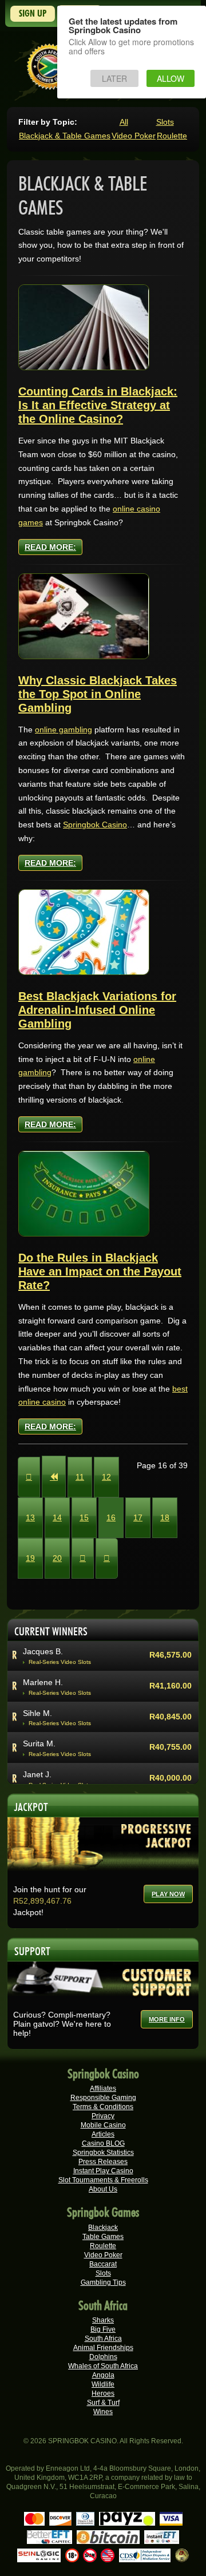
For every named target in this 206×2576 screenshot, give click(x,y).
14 (57, 1517)
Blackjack (103, 2228)
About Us (103, 2189)
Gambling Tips (103, 2282)
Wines (103, 2412)
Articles (103, 2134)
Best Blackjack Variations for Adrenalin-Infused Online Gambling (97, 1010)
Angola (103, 2375)
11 (80, 1477)
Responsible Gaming (103, 2098)
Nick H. (36, 1749)
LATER (114, 78)
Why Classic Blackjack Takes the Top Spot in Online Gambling (98, 694)
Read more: (50, 547)
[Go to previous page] (54, 1477)
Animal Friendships (103, 2348)
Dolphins (103, 2357)
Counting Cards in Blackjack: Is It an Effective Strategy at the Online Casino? (98, 405)
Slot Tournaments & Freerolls (103, 2180)
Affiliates (103, 2088)
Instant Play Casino (103, 2171)
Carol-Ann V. (46, 1656)
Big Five (103, 2329)
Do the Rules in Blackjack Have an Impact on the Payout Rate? (100, 1271)
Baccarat (103, 2264)
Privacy (103, 2116)
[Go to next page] (83, 1558)
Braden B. (41, 1718)
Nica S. (36, 1779)
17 (138, 1517)
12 (106, 1477)
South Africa (103, 2339)
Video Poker (134, 136)
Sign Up (33, 13)
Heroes (103, 2393)
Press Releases (103, 2162)
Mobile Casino (103, 2125)
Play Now (168, 1894)
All (124, 122)
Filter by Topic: (48, 122)
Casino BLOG (103, 2143)
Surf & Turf (103, 2403)
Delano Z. (41, 1687)
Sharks (103, 2320)
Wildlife (103, 2384)
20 (57, 1558)
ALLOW (171, 78)
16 (111, 1517)
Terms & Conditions (103, 2107)
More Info (167, 2019)
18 (165, 1517)
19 (30, 1558)
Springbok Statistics (103, 2153)
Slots (165, 122)
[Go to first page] (29, 1477)
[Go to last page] (107, 1558)
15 (84, 1517)
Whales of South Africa (103, 2366)
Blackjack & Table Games (65, 136)
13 (30, 1517)
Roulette (172, 136)
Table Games (103, 2237)
